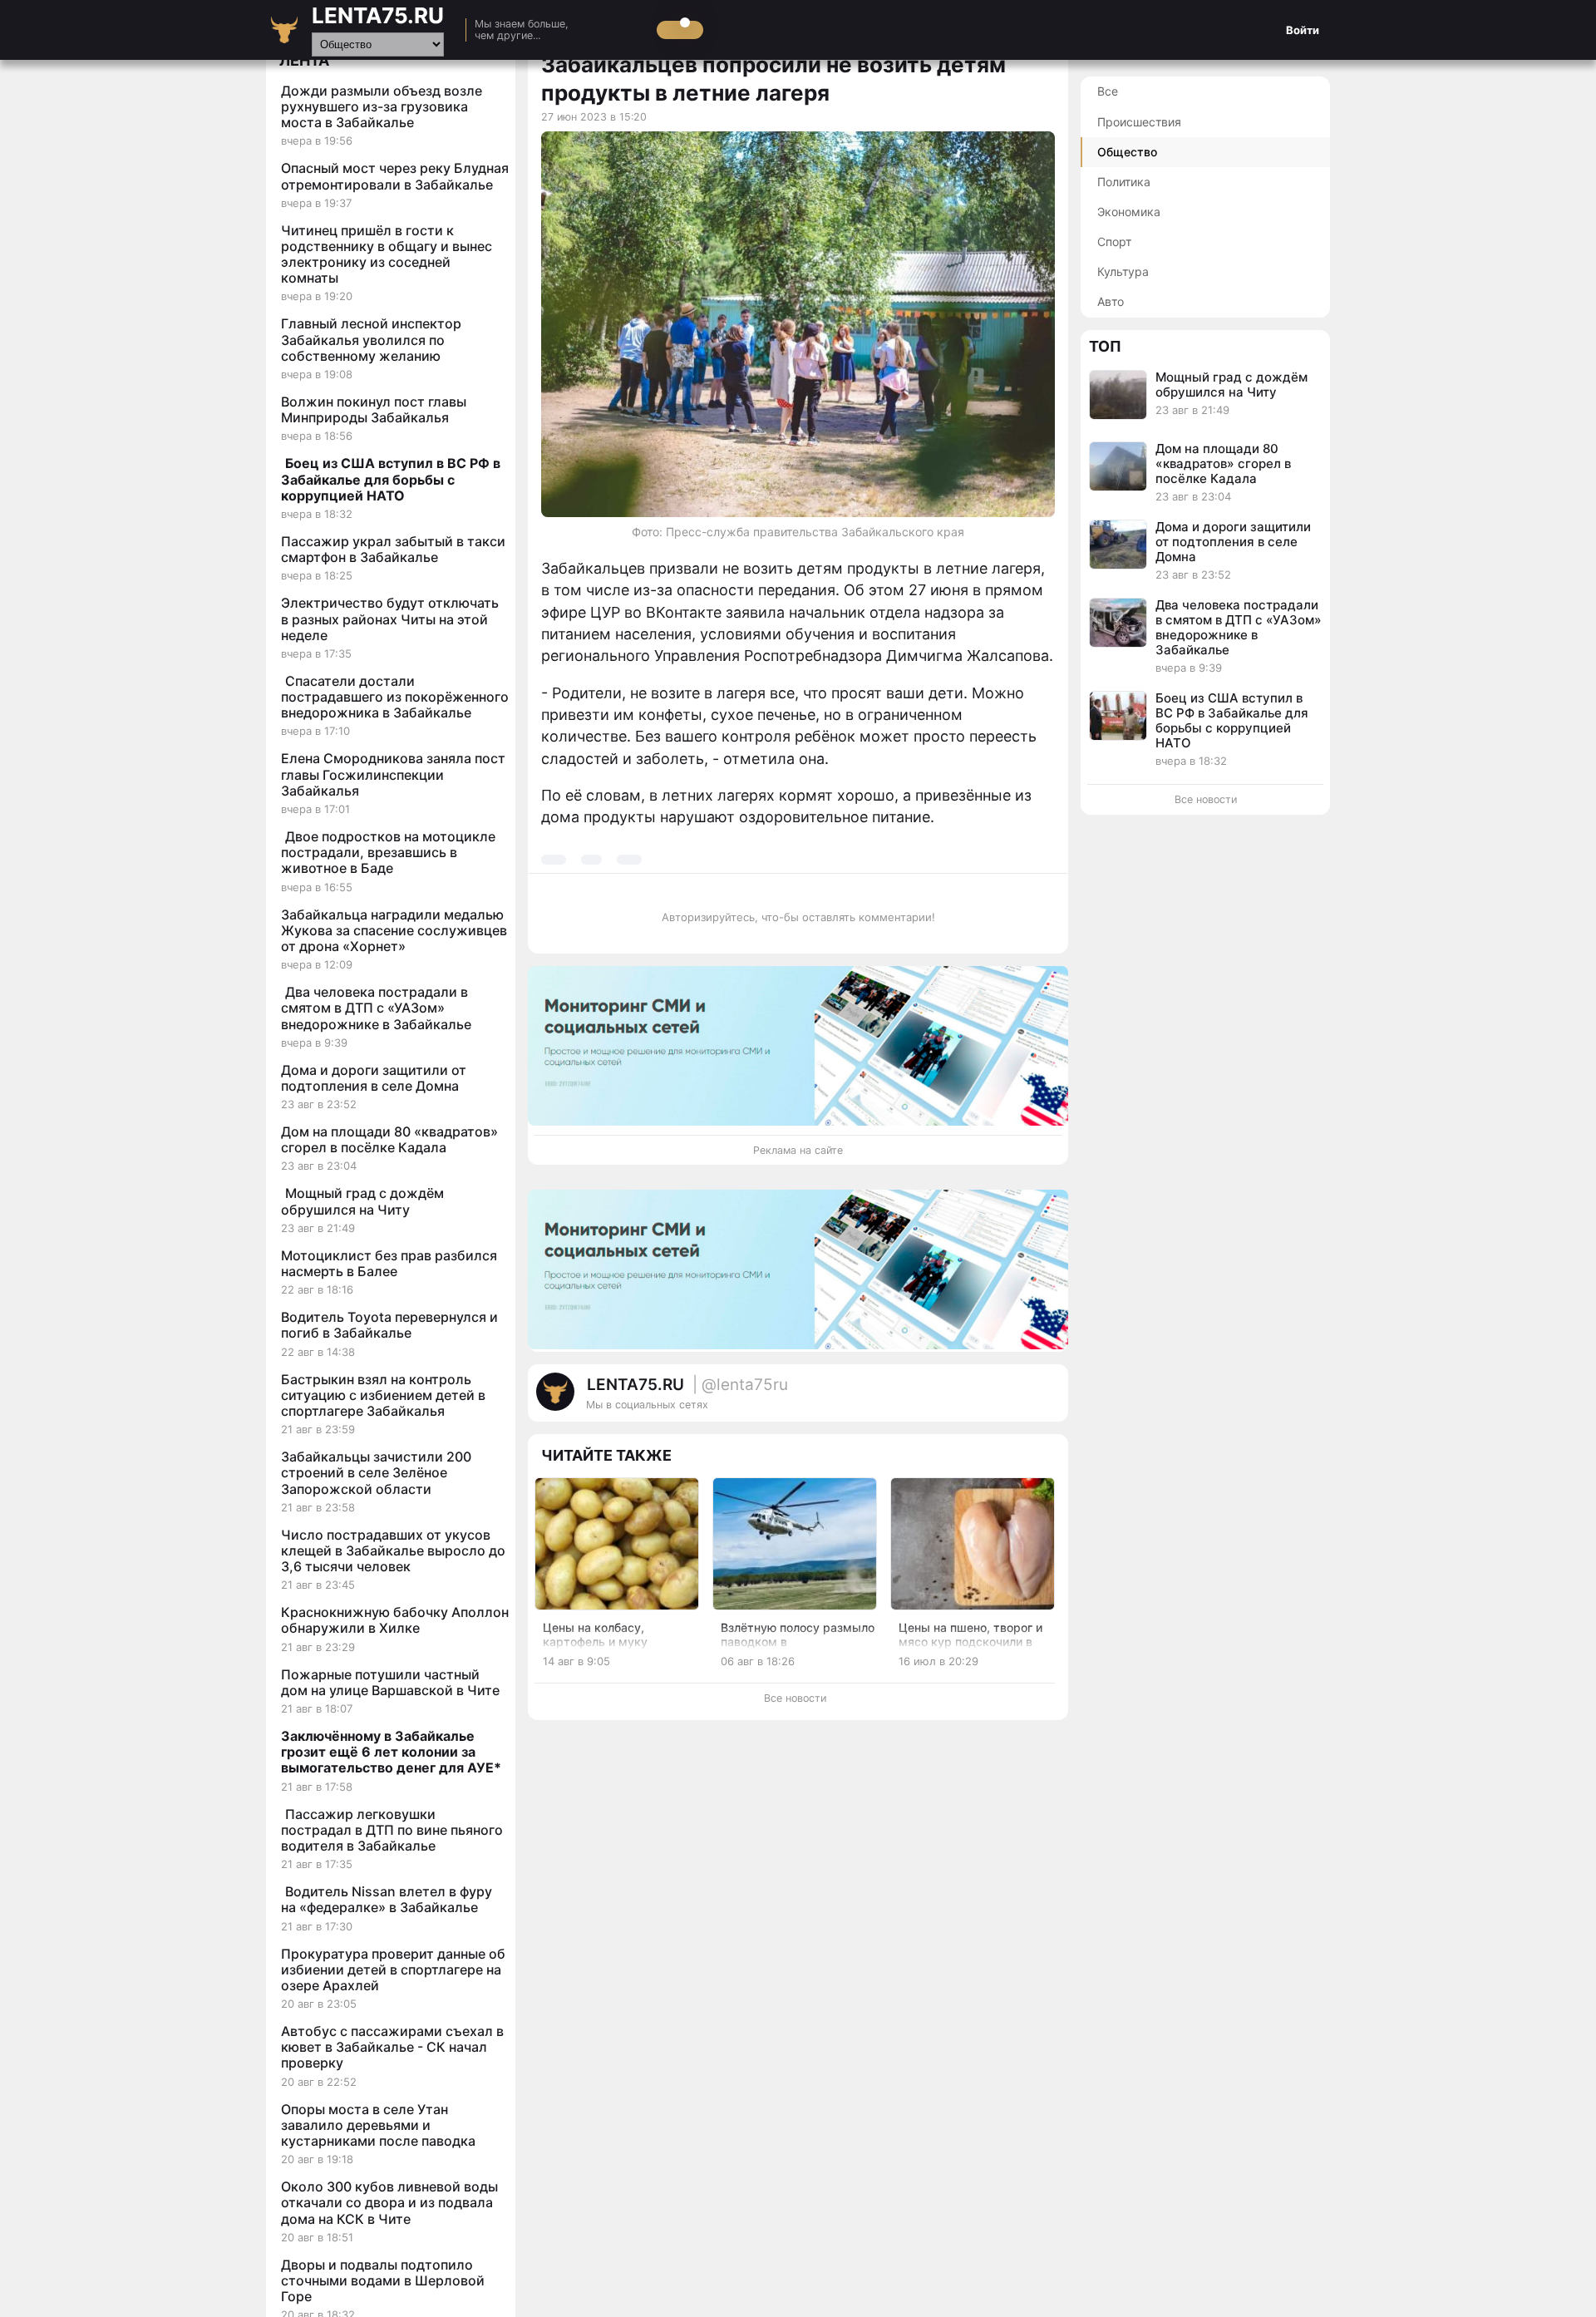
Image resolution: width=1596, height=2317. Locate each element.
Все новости (795, 1698)
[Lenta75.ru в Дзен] (1047, 1400)
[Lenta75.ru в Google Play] (964, 1400)
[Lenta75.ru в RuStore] (981, 1400)
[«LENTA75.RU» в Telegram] (997, 1400)
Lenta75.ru (378, 15)
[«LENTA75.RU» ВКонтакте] (1014, 1400)
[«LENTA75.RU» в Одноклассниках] (1031, 1400)
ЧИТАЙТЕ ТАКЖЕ (606, 1455)
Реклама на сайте (798, 1150)
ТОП (1105, 345)
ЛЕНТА (304, 60)
